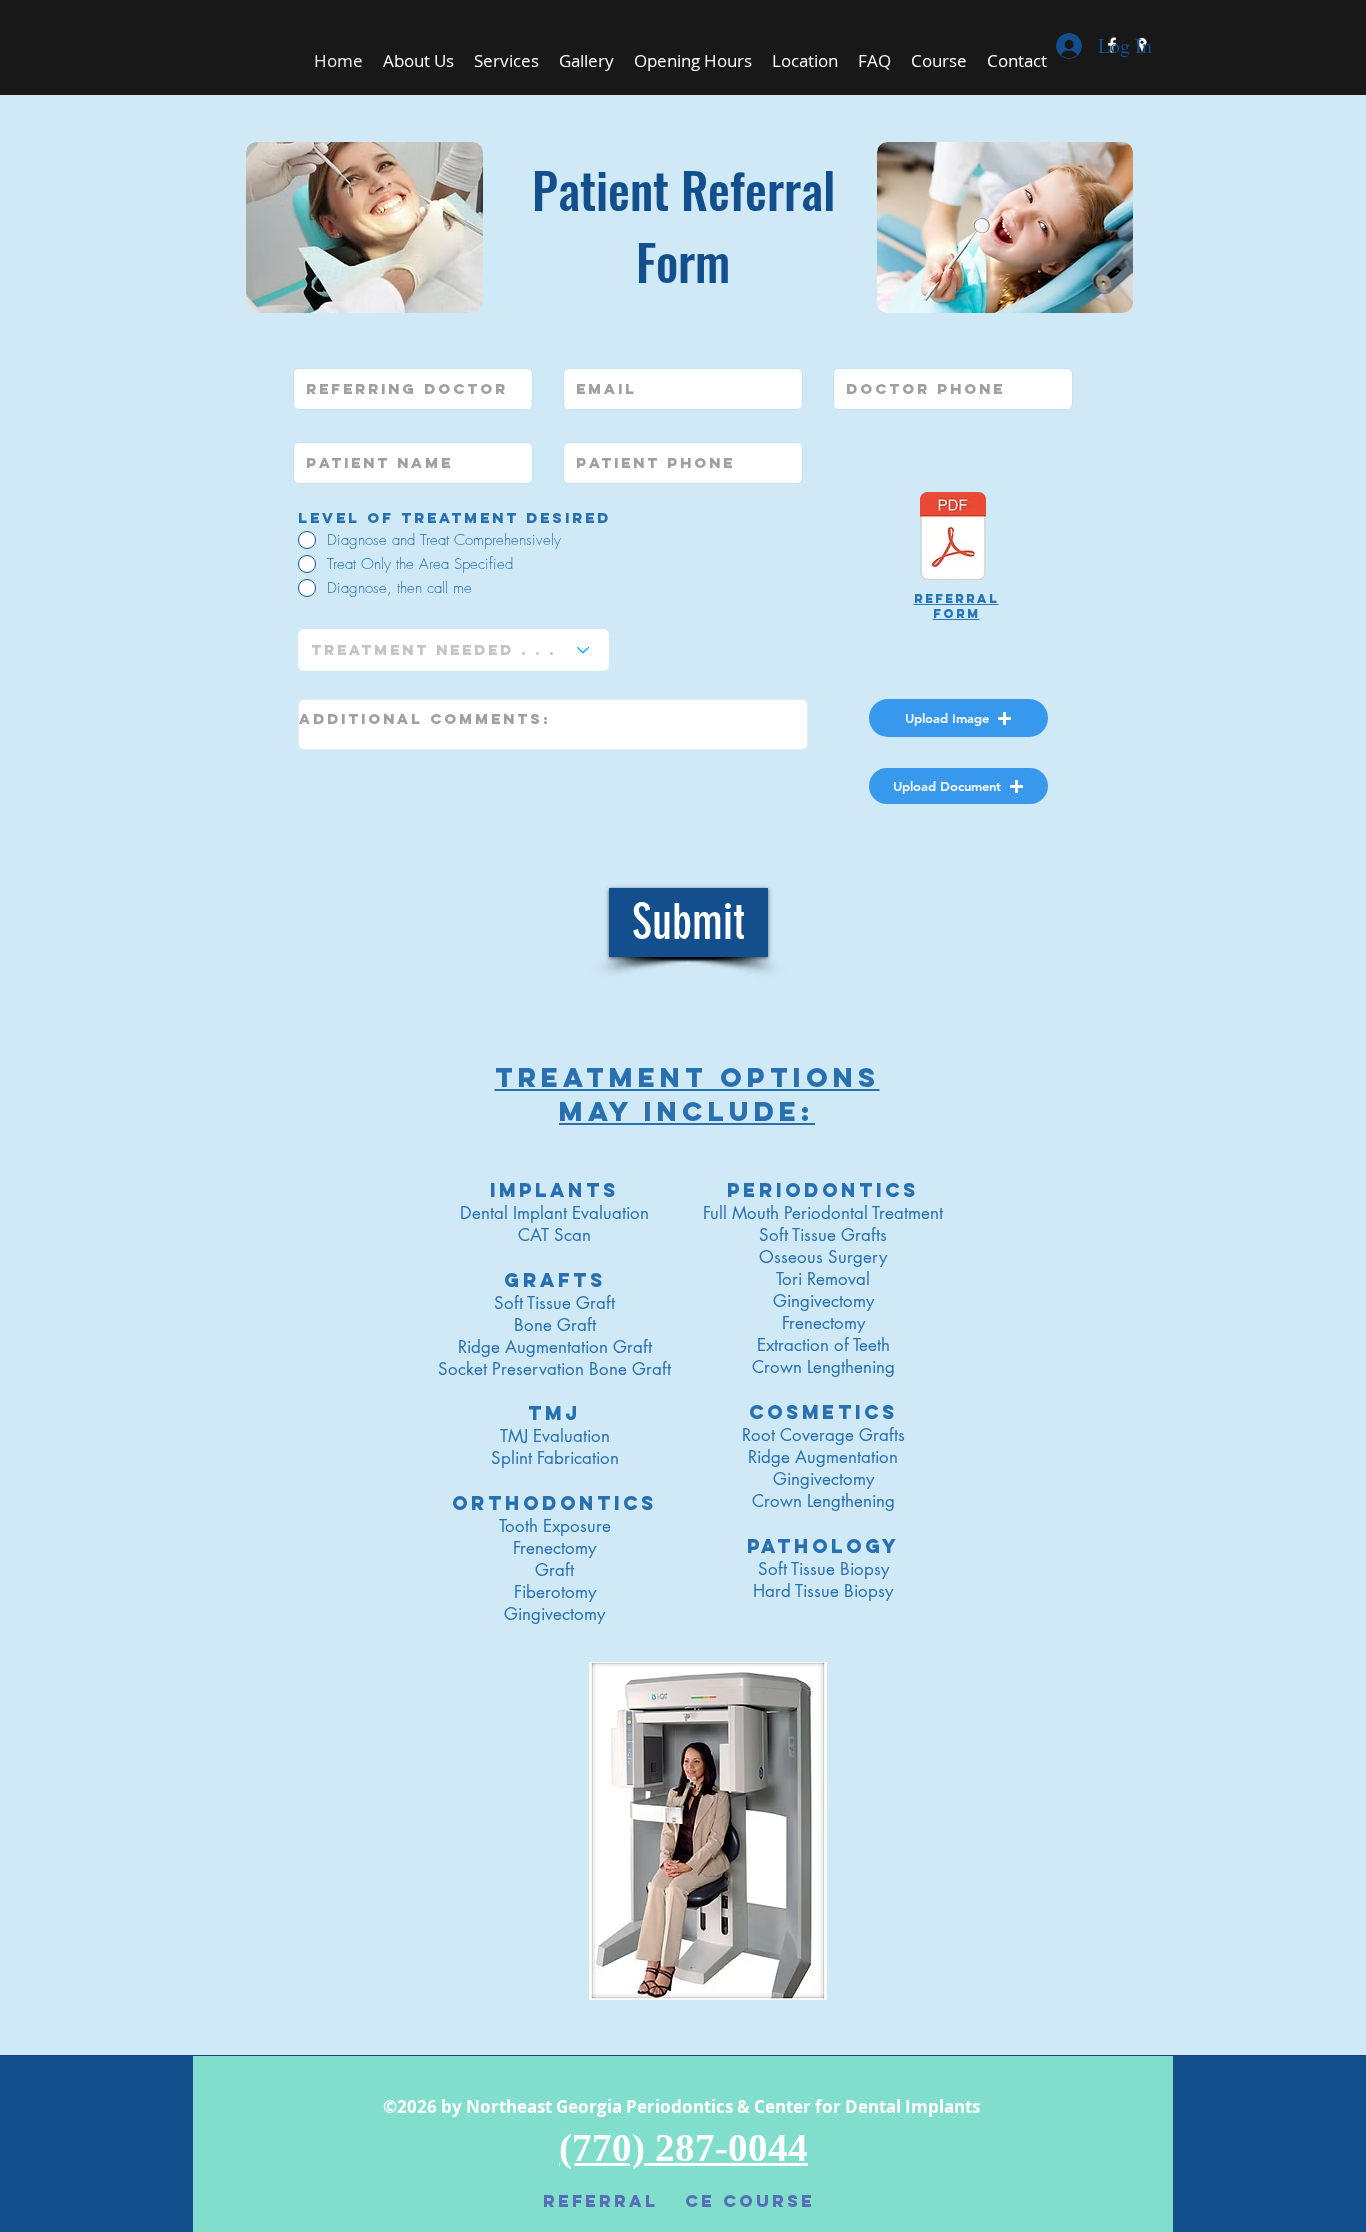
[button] (958, 718)
